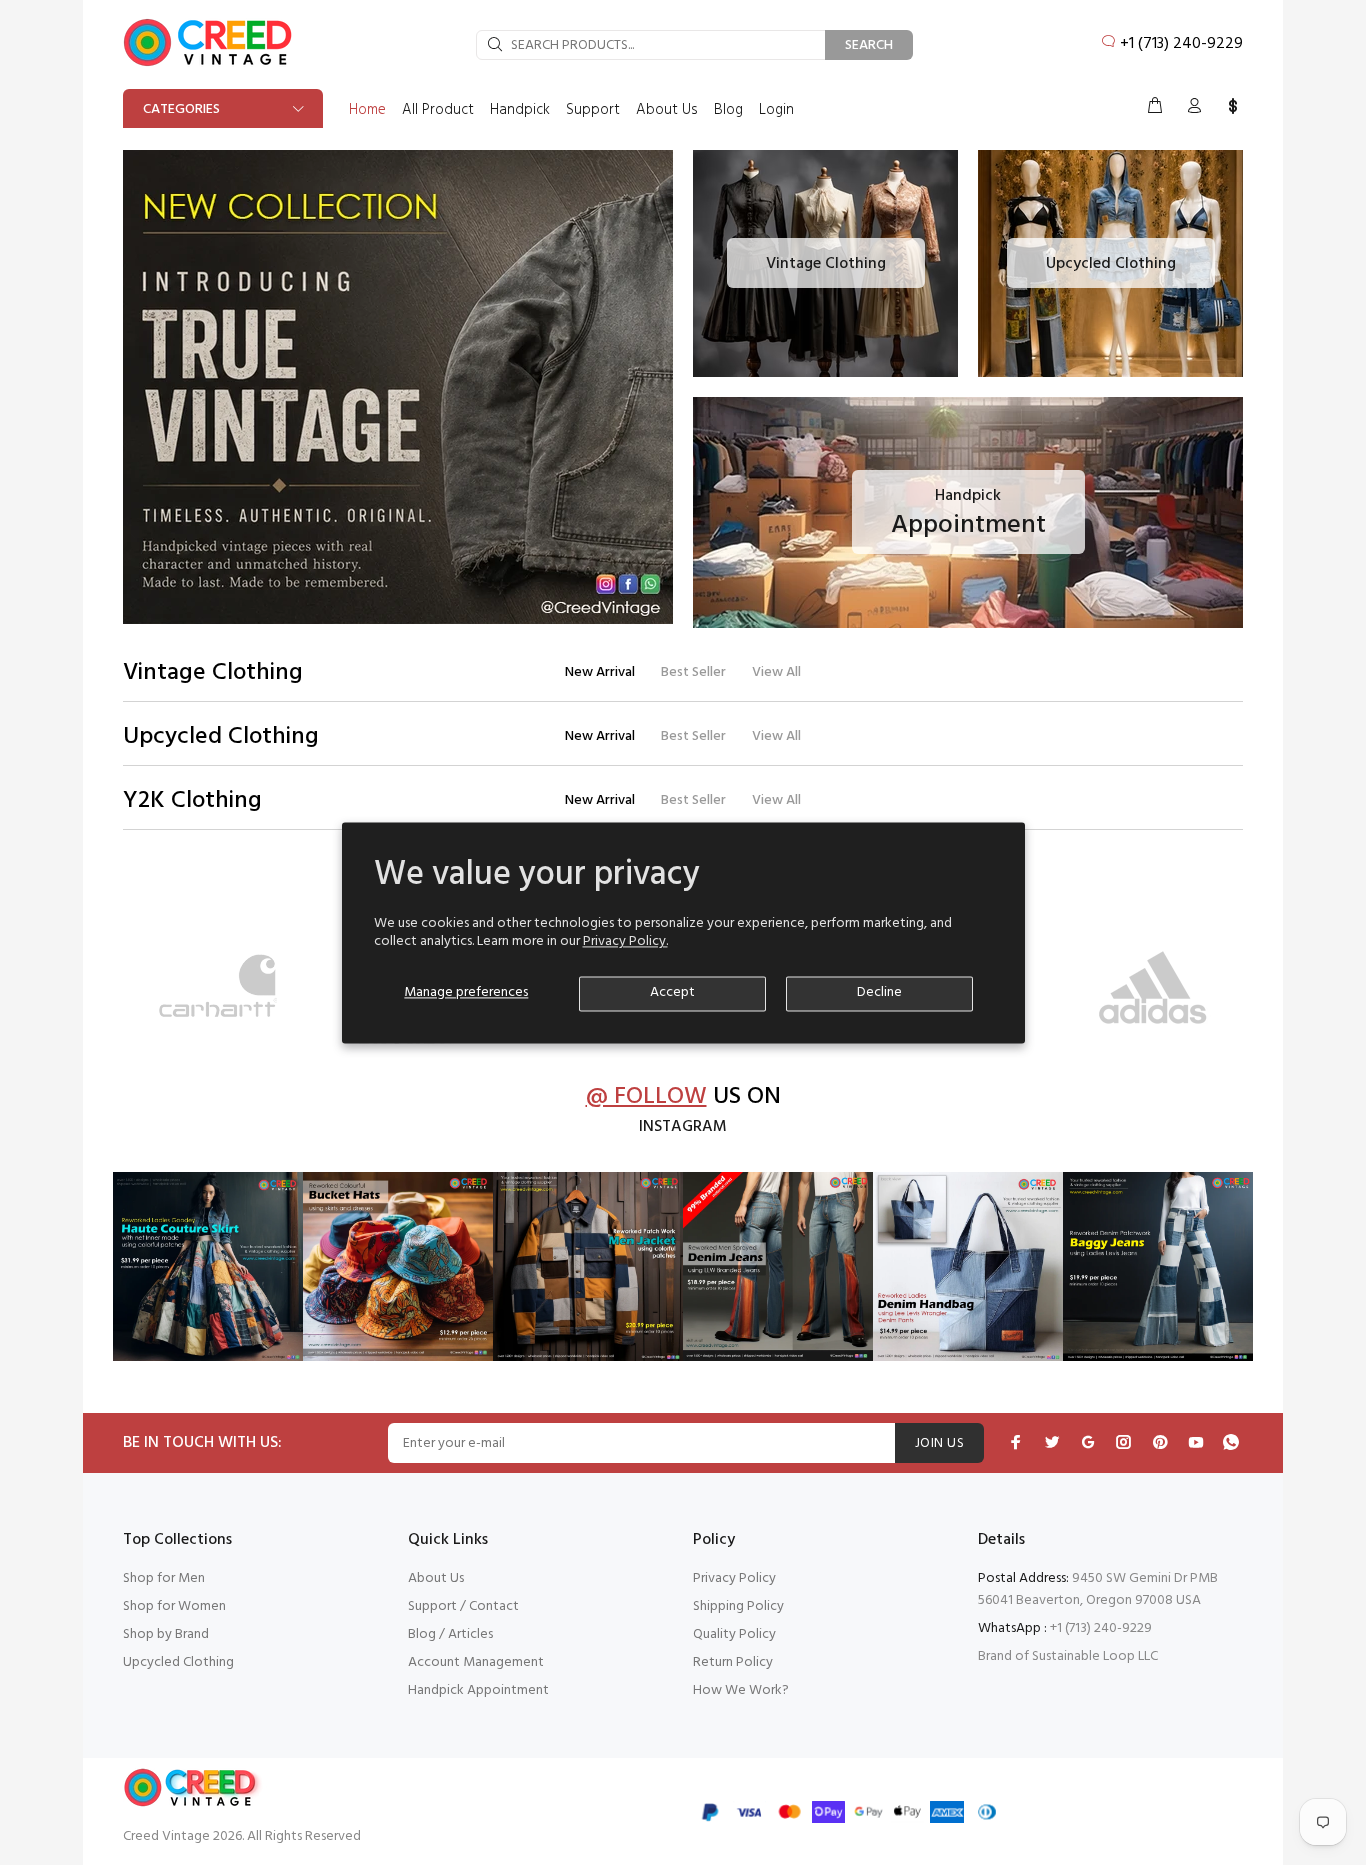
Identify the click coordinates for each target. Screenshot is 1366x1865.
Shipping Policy (738, 1606)
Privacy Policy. (625, 941)
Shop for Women (174, 1606)
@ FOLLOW (646, 1097)
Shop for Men (164, 1578)
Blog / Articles (450, 1634)
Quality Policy (734, 1634)
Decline (879, 992)
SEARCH (869, 45)
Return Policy (733, 1662)
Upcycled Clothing (178, 1662)
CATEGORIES (181, 109)
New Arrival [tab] (600, 672)
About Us (436, 1578)
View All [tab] (776, 672)
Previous (142, 992)
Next (1224, 992)
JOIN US (939, 1443)
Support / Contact (463, 1606)
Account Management (476, 1662)
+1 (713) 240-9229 (1181, 44)
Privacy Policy (734, 1578)
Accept (672, 992)
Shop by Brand (166, 1634)
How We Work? (741, 1690)
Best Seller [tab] (693, 672)
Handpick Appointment (478, 1690)
